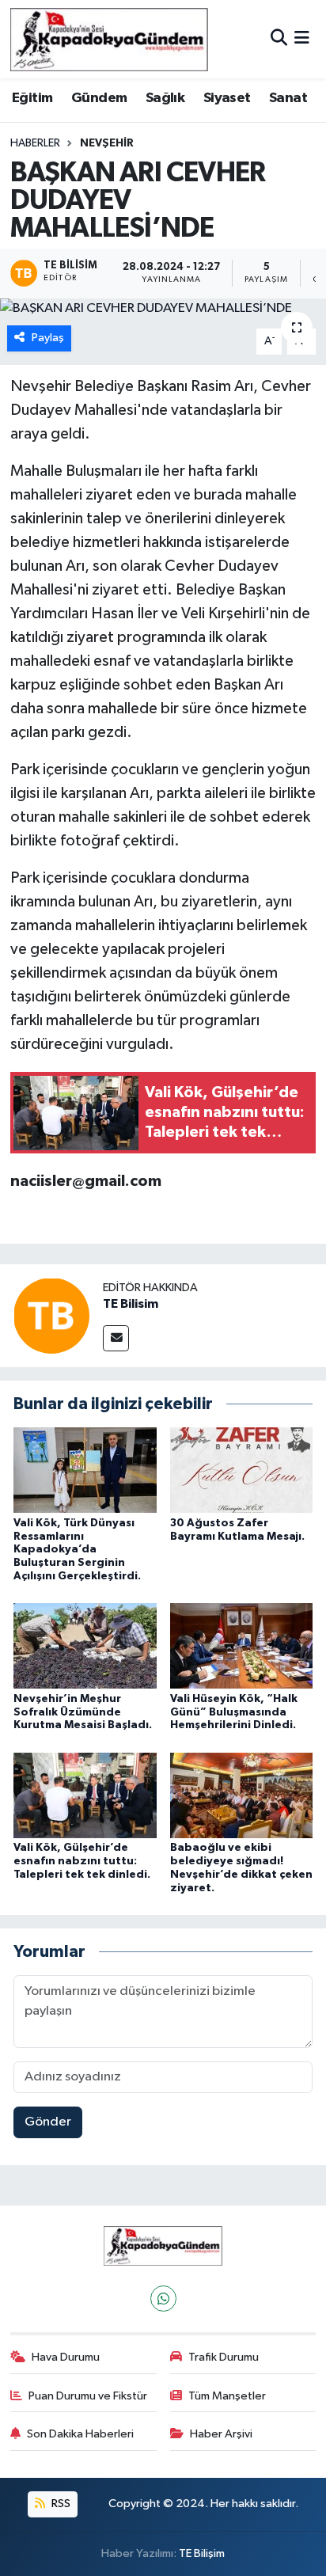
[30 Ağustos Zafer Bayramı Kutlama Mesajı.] (242, 1470)
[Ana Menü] (302, 39)
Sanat (288, 98)
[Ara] (279, 39)
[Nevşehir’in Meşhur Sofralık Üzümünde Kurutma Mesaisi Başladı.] (85, 1645)
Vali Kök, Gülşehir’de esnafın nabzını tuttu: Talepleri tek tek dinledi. (82, 1861)
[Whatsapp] (163, 2299)
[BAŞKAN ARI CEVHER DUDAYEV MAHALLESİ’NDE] (163, 309)
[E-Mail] (116, 1338)
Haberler (35, 143)
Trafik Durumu (224, 2357)
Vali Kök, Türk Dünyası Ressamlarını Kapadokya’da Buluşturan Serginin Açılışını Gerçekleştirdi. (77, 1550)
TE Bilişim (202, 2553)
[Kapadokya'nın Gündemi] (109, 39)
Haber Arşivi (221, 2434)
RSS (60, 2504)
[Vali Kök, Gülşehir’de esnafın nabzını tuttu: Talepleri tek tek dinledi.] (85, 1795)
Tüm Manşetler (227, 2396)
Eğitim (32, 98)
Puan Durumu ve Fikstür (88, 2396)
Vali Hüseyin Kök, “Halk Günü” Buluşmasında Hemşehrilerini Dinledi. (234, 1712)
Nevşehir (107, 143)
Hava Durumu (66, 2357)
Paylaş (48, 338)
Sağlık (165, 98)
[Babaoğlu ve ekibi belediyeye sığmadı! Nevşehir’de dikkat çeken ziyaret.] (242, 1795)
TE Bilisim (131, 1304)
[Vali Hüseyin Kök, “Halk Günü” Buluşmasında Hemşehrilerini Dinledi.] (242, 1645)
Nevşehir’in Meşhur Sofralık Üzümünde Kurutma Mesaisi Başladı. (83, 1712)
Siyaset (227, 98)
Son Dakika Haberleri (80, 2434)
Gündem (99, 98)
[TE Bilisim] (51, 1315)
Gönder (48, 2122)
